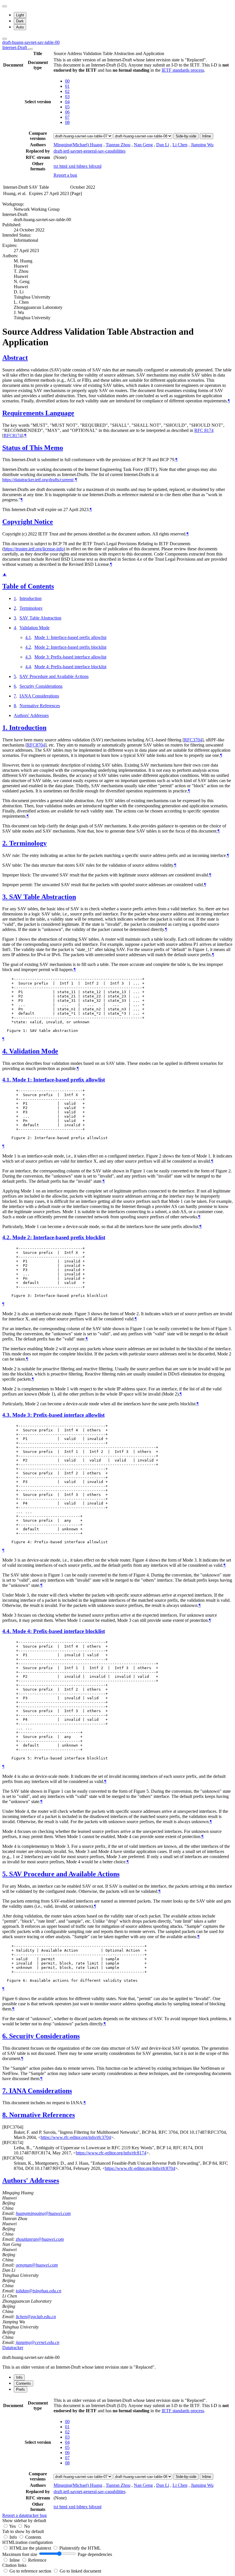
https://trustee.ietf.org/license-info (34, 549)
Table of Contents (28, 586)
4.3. (7, 1415)
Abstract (15, 358)
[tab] (19, 2377)
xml (73, 166)
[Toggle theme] (5, 6)
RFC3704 (193, 740)
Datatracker (13, 2348)
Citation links (14, 2565)
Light (20, 15)
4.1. (7, 1080)
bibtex (83, 166)
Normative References (40, 706)
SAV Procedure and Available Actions (54, 676)
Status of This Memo (33, 448)
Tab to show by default (23, 2531)
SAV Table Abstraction (40, 618)
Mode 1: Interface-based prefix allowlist (70, 637)
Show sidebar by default (24, 2521)
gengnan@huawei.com (37, 2265)
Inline (206, 136)
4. (6, 1051)
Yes (12, 2526)
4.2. (7, 1237)
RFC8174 (13, 435)
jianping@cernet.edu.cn (38, 2342)
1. (6, 728)
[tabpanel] (117, 2458)
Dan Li (163, 145)
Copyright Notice (28, 522)
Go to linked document (80, 2571)
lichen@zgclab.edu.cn (36, 2317)
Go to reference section (31, 2571)
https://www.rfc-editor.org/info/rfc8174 (111, 2153)
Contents (33, 2537)
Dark (20, 21)
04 (67, 102)
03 (67, 97)
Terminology (31, 608)
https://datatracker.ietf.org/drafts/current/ (38, 480)
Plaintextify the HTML (80, 2548)
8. (6, 2115)
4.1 (28, 637)
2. (6, 843)
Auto (20, 27)
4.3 (28, 657)
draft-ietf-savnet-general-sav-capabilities (90, 151)
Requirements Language (38, 413)
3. (6, 897)
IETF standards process (183, 70)
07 (67, 117)
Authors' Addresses (31, 715)
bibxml (95, 166)
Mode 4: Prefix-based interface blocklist (70, 667)
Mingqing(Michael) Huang (78, 145)
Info (14, 2537)
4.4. (7, 1631)
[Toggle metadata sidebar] (5, 39)
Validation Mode (35, 628)
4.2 (28, 647)
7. (6, 2091)
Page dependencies (95, 2554)
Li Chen (180, 145)
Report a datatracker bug (25, 2515)
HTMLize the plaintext (31, 2548)
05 (67, 107)
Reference (37, 2560)
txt (56, 166)
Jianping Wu (202, 145)
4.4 (28, 667)
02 (67, 91)
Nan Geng (143, 145)
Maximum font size (20, 2554)
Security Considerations (41, 686)
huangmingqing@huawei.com (43, 2213)
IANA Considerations (39, 696)
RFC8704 (36, 745)
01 (67, 86)
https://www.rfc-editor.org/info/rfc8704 (140, 2168)
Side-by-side (186, 136)
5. (6, 1874)
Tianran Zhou (118, 145)
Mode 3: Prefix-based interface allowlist (70, 657)
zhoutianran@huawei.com (40, 2239)
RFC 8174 (204, 430)
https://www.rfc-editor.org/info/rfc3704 (76, 2137)
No (27, 2526)
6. (6, 2036)
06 (67, 112)
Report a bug (65, 175)
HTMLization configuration (28, 2542)
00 (67, 81)
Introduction (31, 598)
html (64, 166)
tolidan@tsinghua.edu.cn (39, 2291)
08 (67, 122)
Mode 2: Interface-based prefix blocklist (70, 647)
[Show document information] (30, 49)
